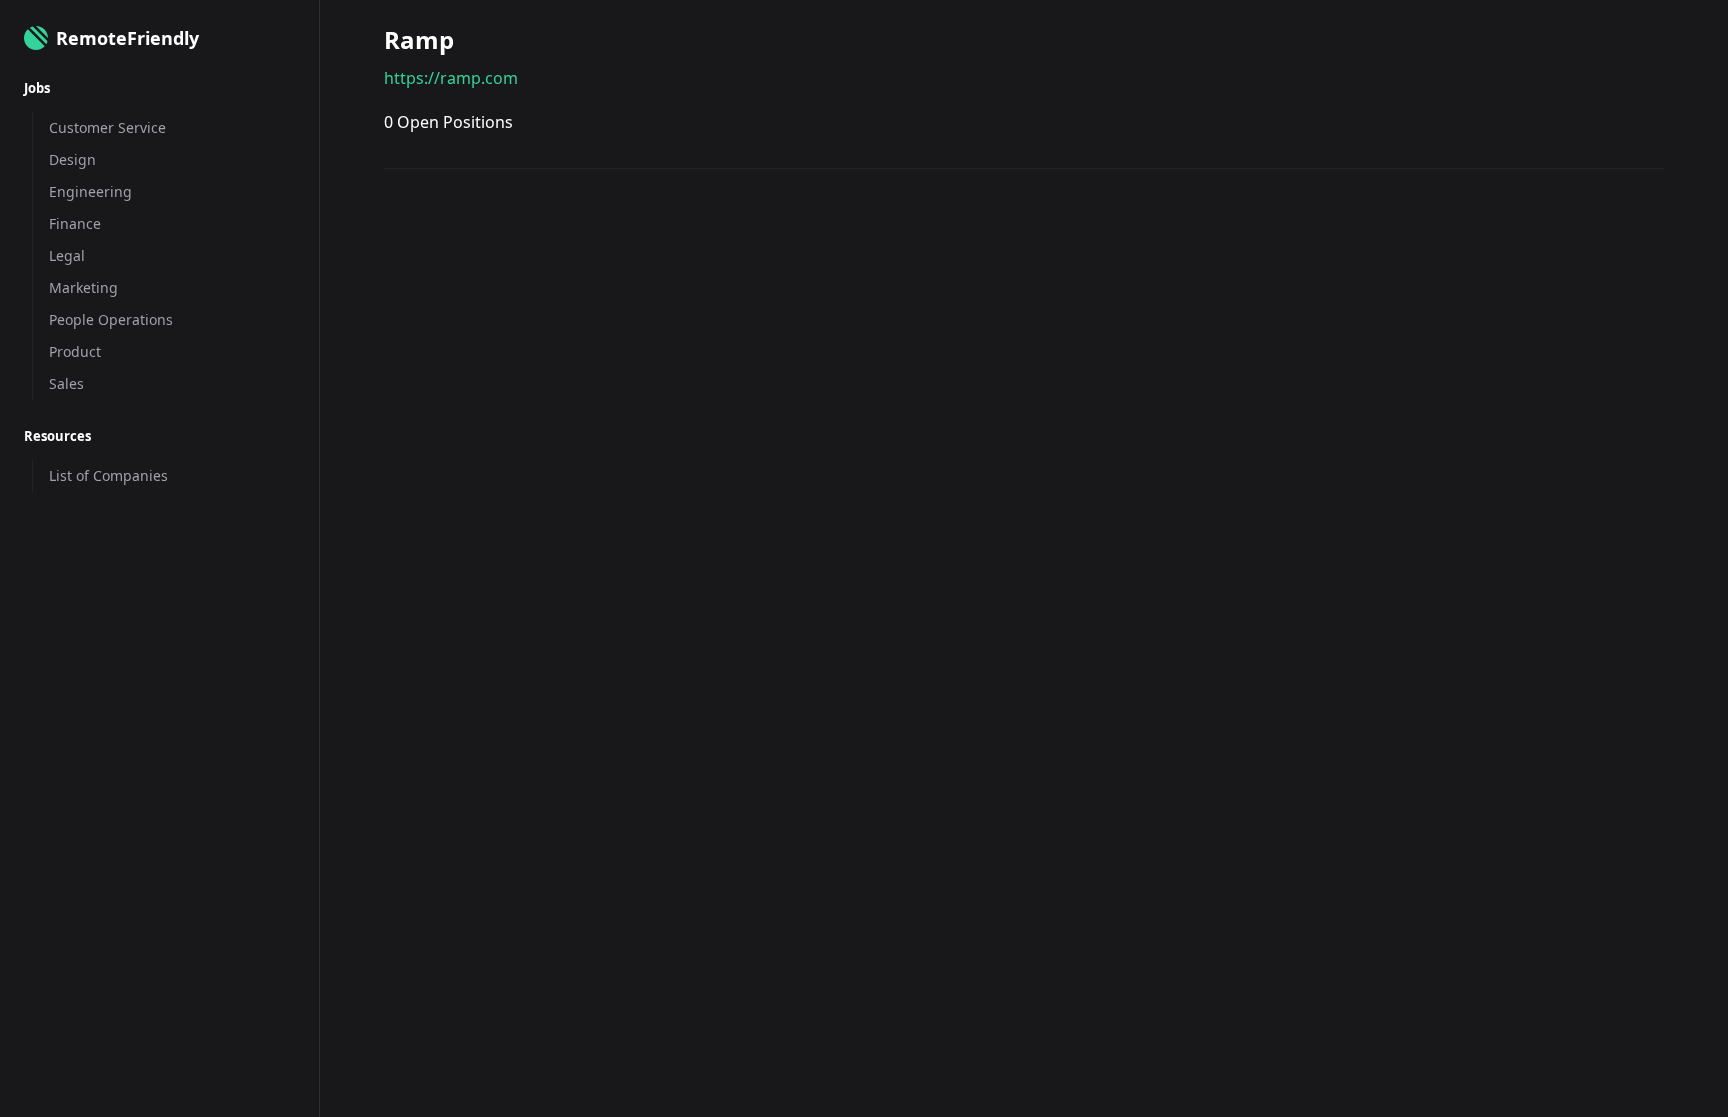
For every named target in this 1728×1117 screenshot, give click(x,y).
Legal (67, 255)
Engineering (90, 191)
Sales (66, 383)
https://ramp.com (451, 78)
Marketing (83, 287)
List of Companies (108, 475)
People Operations (111, 319)
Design (72, 159)
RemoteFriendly (127, 38)
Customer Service (107, 127)
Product (75, 351)
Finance (75, 223)
